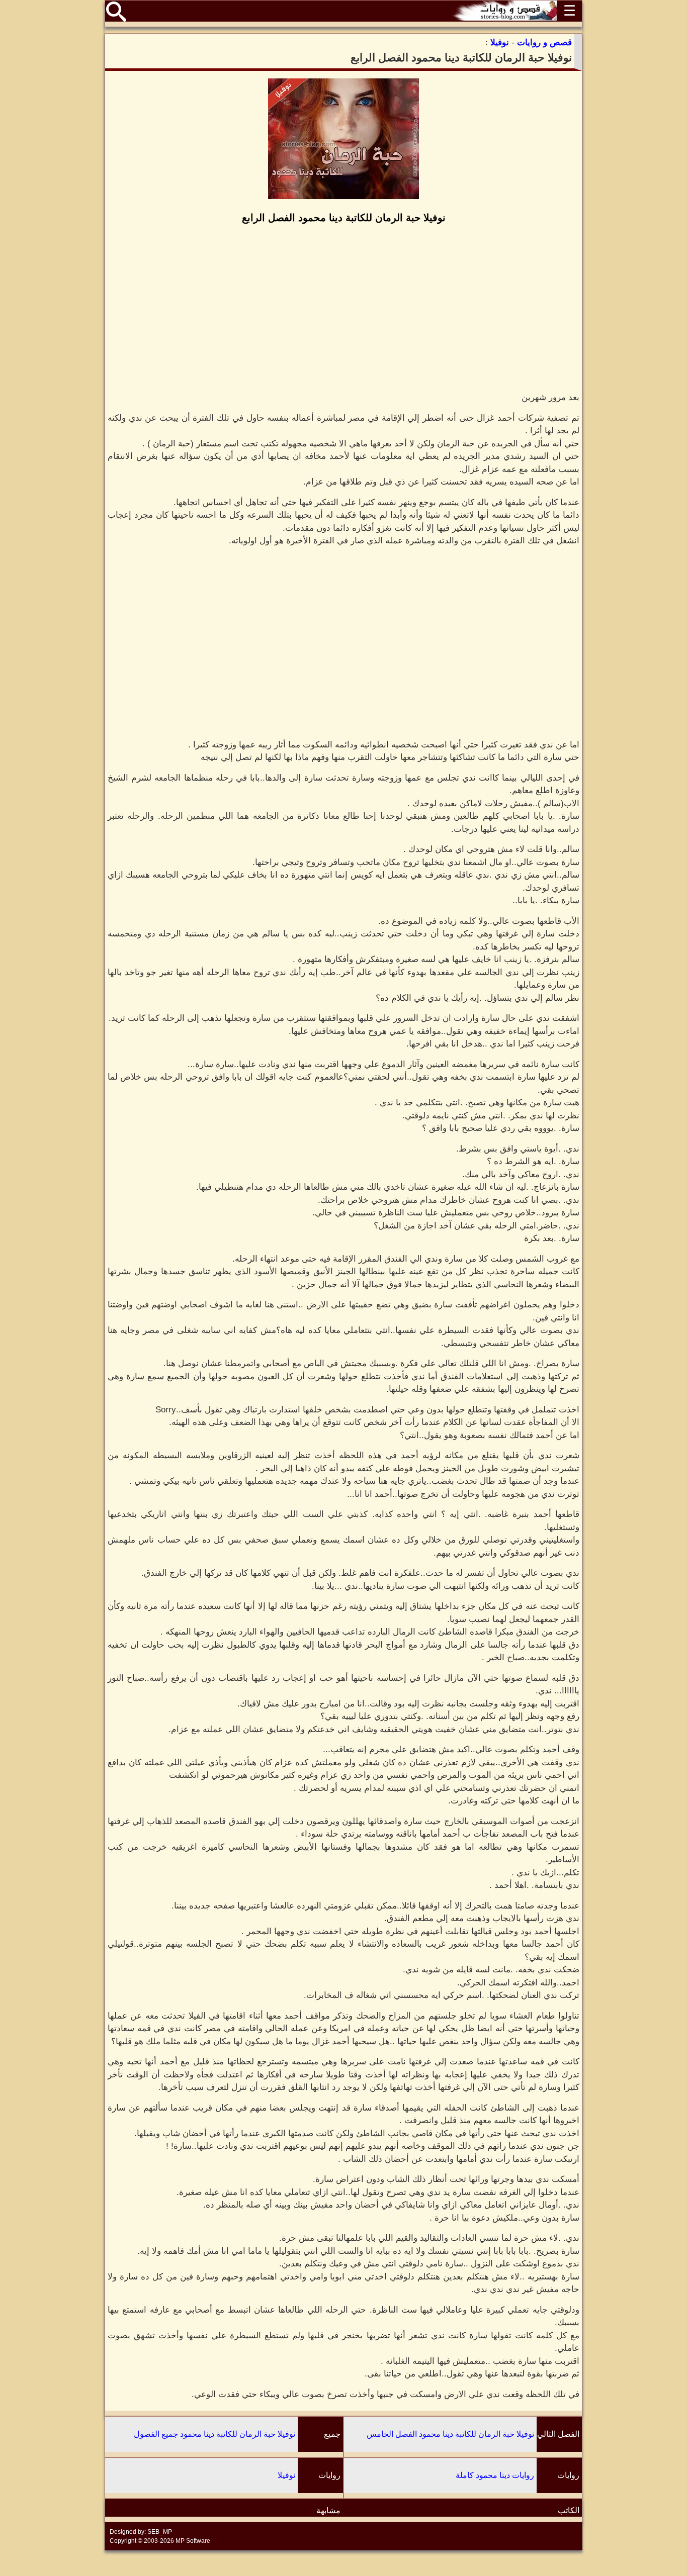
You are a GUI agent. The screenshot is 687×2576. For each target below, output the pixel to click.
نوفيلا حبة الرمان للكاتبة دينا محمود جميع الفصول (214, 2434)
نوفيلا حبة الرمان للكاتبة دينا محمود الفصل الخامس (450, 2434)
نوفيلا (286, 2475)
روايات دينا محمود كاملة (495, 2475)
